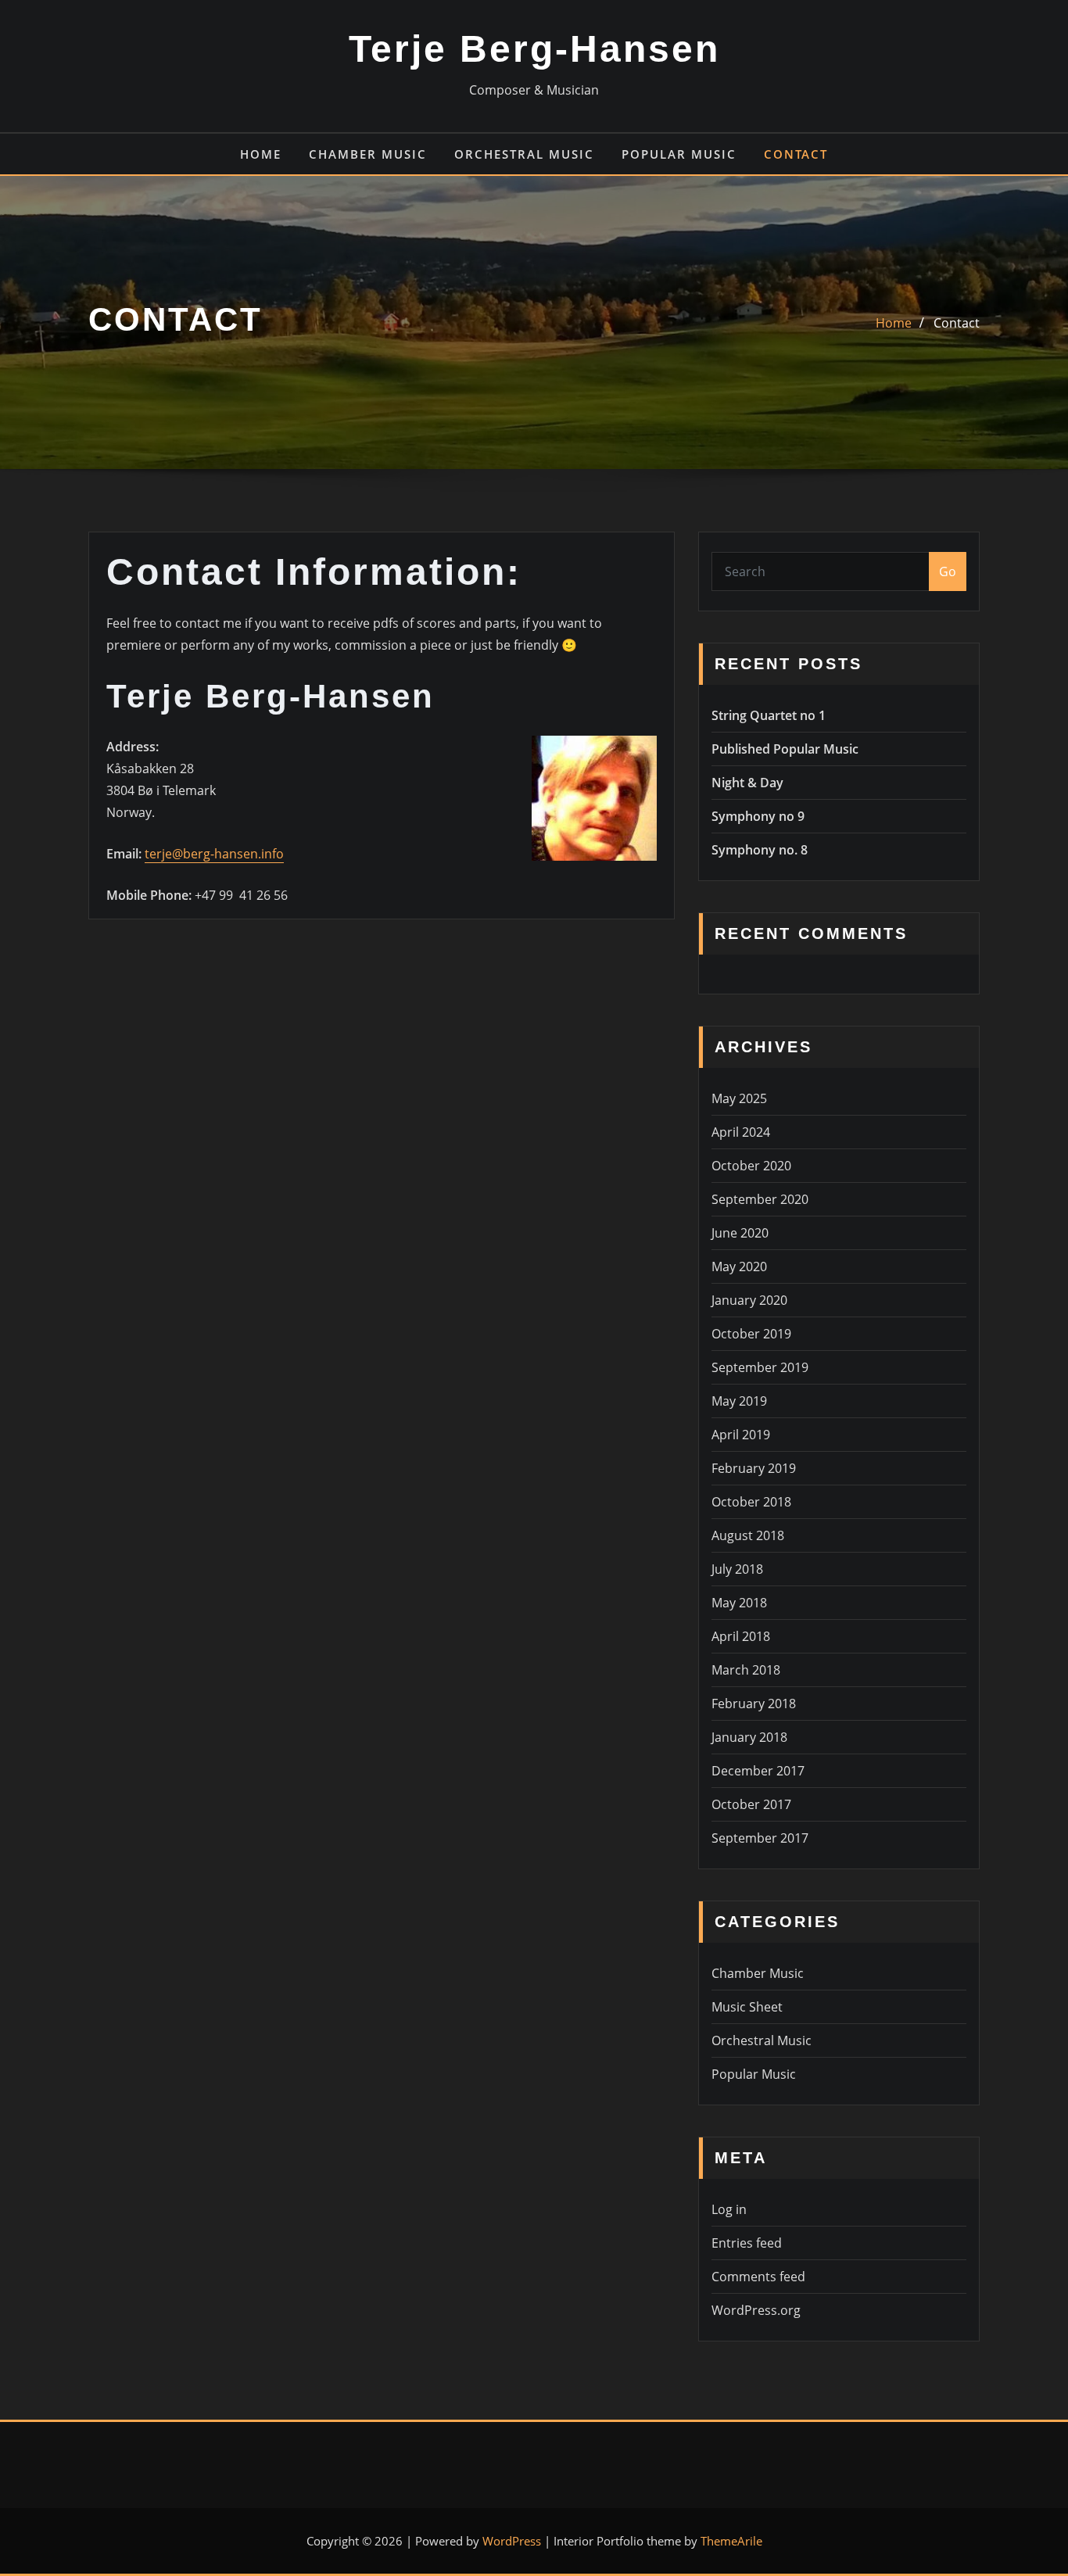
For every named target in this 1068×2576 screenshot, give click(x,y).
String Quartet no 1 (769, 715)
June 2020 (740, 1233)
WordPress (512, 2541)
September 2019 (760, 1367)
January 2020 (749, 1300)
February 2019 (754, 1468)
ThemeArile (731, 2541)
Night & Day (747, 783)
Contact (796, 154)
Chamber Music (368, 154)
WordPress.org (756, 2310)
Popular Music (679, 154)
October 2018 (751, 1502)
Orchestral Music (524, 154)
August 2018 (748, 1535)
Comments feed (758, 2277)
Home (261, 154)
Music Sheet (747, 2007)
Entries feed (747, 2243)
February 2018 (754, 1704)
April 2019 (741, 1435)
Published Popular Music (785, 749)
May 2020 (739, 1267)
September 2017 (760, 1838)
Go (948, 571)
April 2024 (741, 1132)
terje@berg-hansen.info (214, 854)
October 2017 (751, 1804)
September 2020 (760, 1199)
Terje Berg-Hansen (534, 49)
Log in (729, 2209)
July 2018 (737, 1569)
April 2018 (741, 1636)
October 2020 (751, 1166)
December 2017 (758, 1771)
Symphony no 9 (758, 816)
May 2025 (739, 1098)
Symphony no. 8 (760, 850)
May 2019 (739, 1401)
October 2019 (751, 1334)
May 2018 (739, 1603)
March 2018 (746, 1670)
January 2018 (749, 1737)
